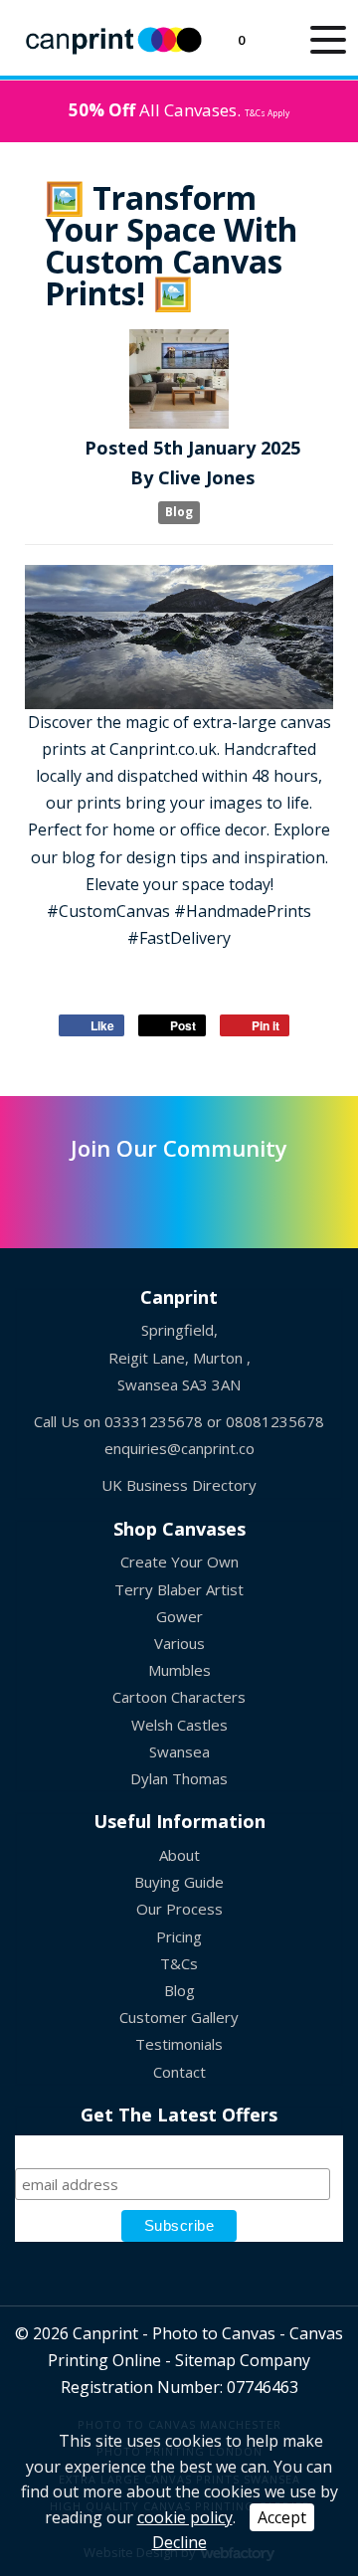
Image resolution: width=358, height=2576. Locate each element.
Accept (282, 2517)
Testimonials (179, 2044)
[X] (82, 1193)
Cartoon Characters (179, 1697)
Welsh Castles (179, 1725)
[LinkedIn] (131, 1193)
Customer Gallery (179, 2017)
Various (179, 1643)
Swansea (179, 1751)
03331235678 (154, 1421)
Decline (179, 2542)
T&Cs (179, 1963)
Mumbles (179, 1670)
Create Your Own (179, 1562)
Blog (179, 513)
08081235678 (275, 1421)
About (179, 1855)
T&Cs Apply (267, 113)
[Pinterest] (179, 1193)
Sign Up (179, 2144)
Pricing (179, 1936)
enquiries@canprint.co (179, 1448)
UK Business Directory (179, 1485)
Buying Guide (179, 1882)
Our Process (179, 1909)
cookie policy (185, 2517)
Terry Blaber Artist (179, 1589)
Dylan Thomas (179, 1778)
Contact (179, 2072)
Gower (179, 1616)
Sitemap (205, 2360)
